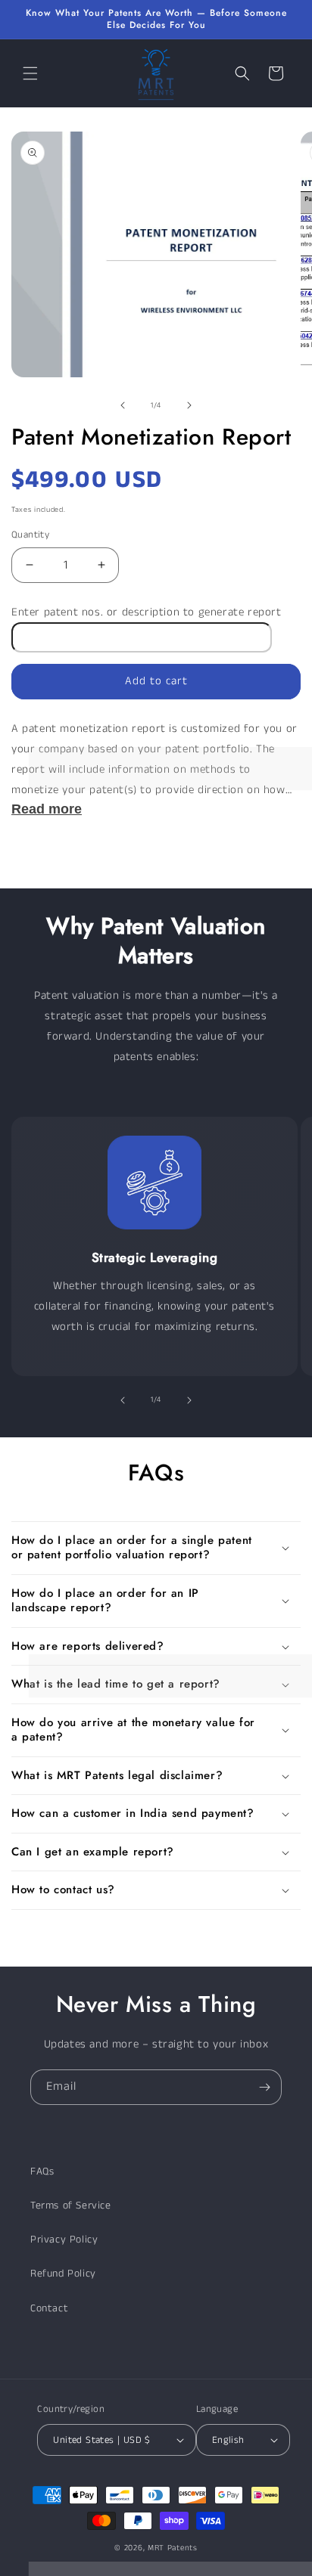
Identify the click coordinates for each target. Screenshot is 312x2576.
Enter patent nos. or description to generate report (147, 612)
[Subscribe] (264, 2087)
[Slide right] (189, 405)
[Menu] (30, 73)
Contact (49, 2308)
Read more (47, 809)
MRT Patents (173, 2548)
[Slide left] (123, 405)
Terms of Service (71, 2206)
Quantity (30, 535)
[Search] (242, 73)
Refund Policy (63, 2274)
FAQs (42, 2171)
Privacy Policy (64, 2240)
